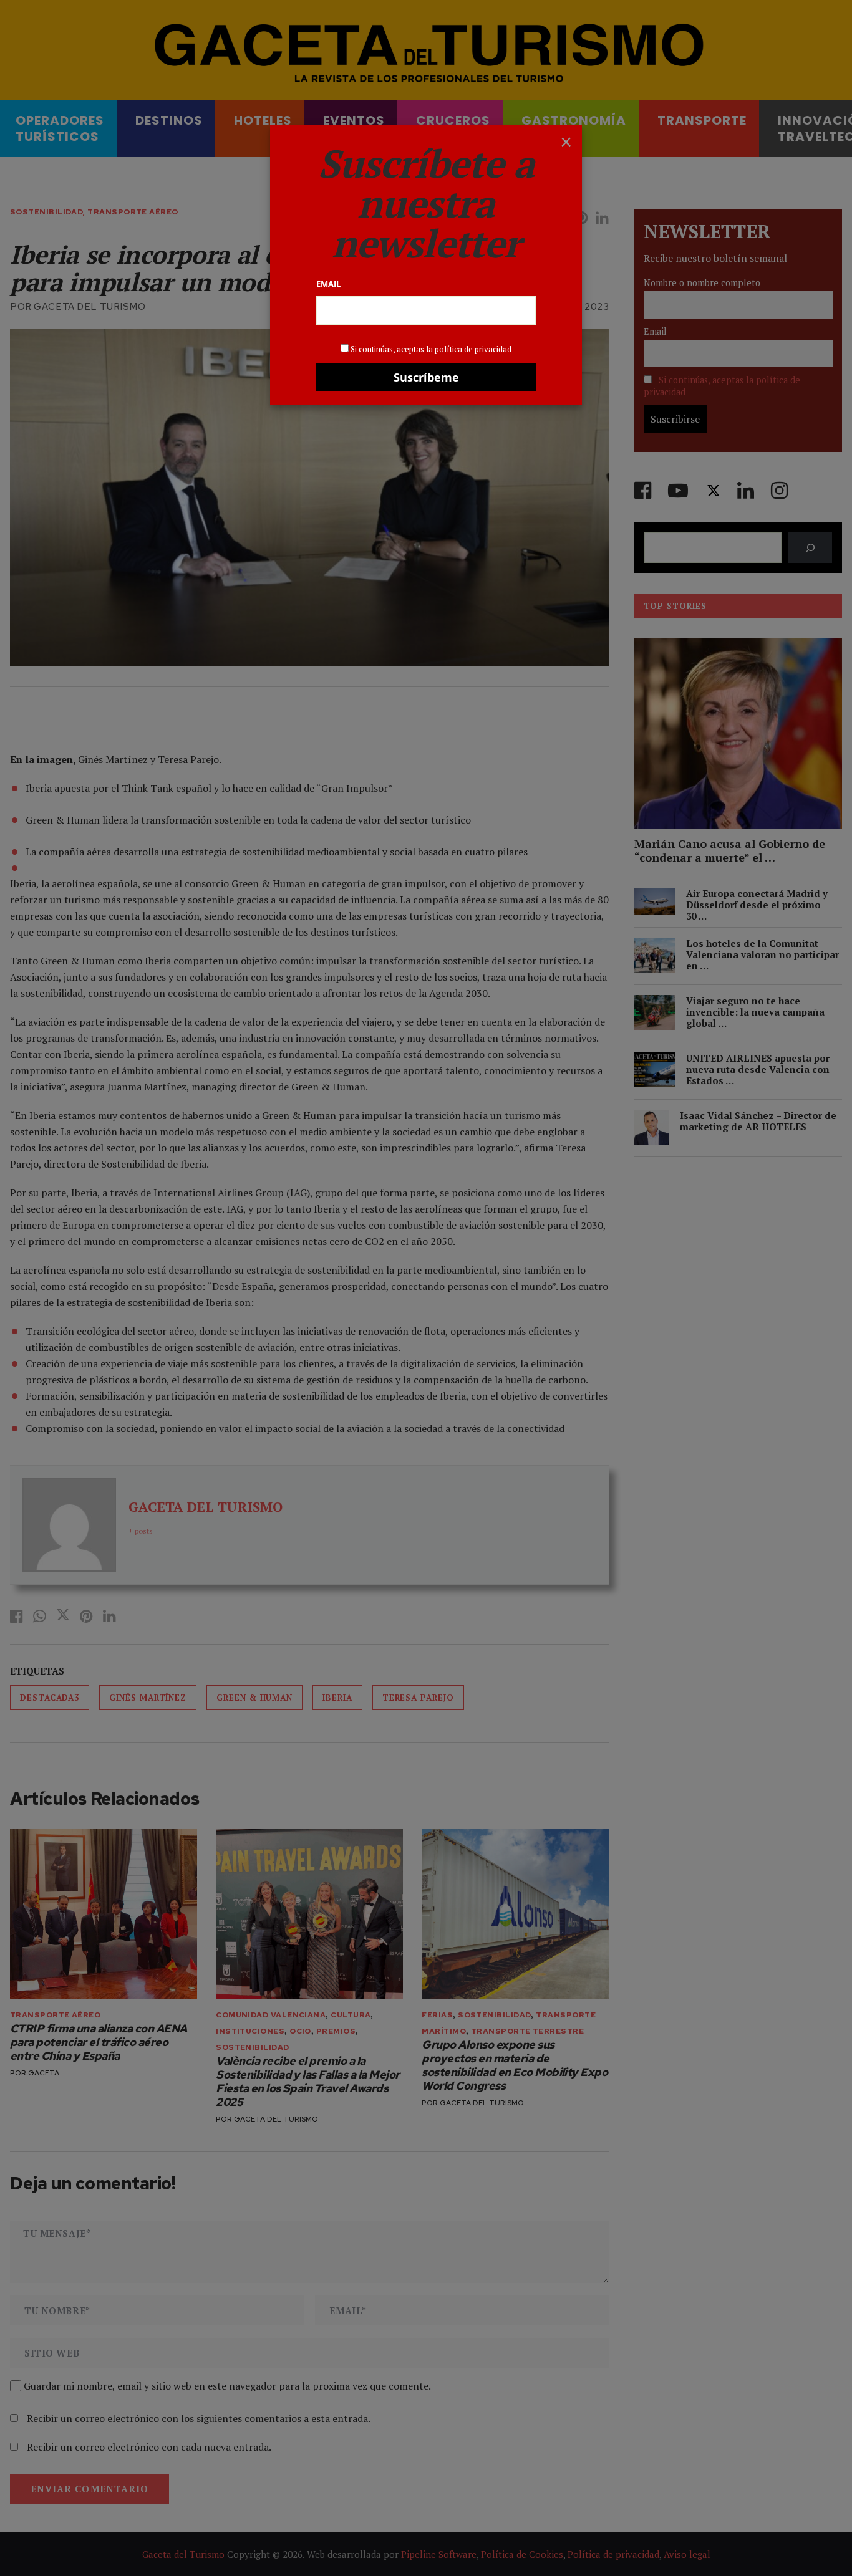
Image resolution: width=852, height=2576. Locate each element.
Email (328, 284)
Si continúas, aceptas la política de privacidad (431, 349)
